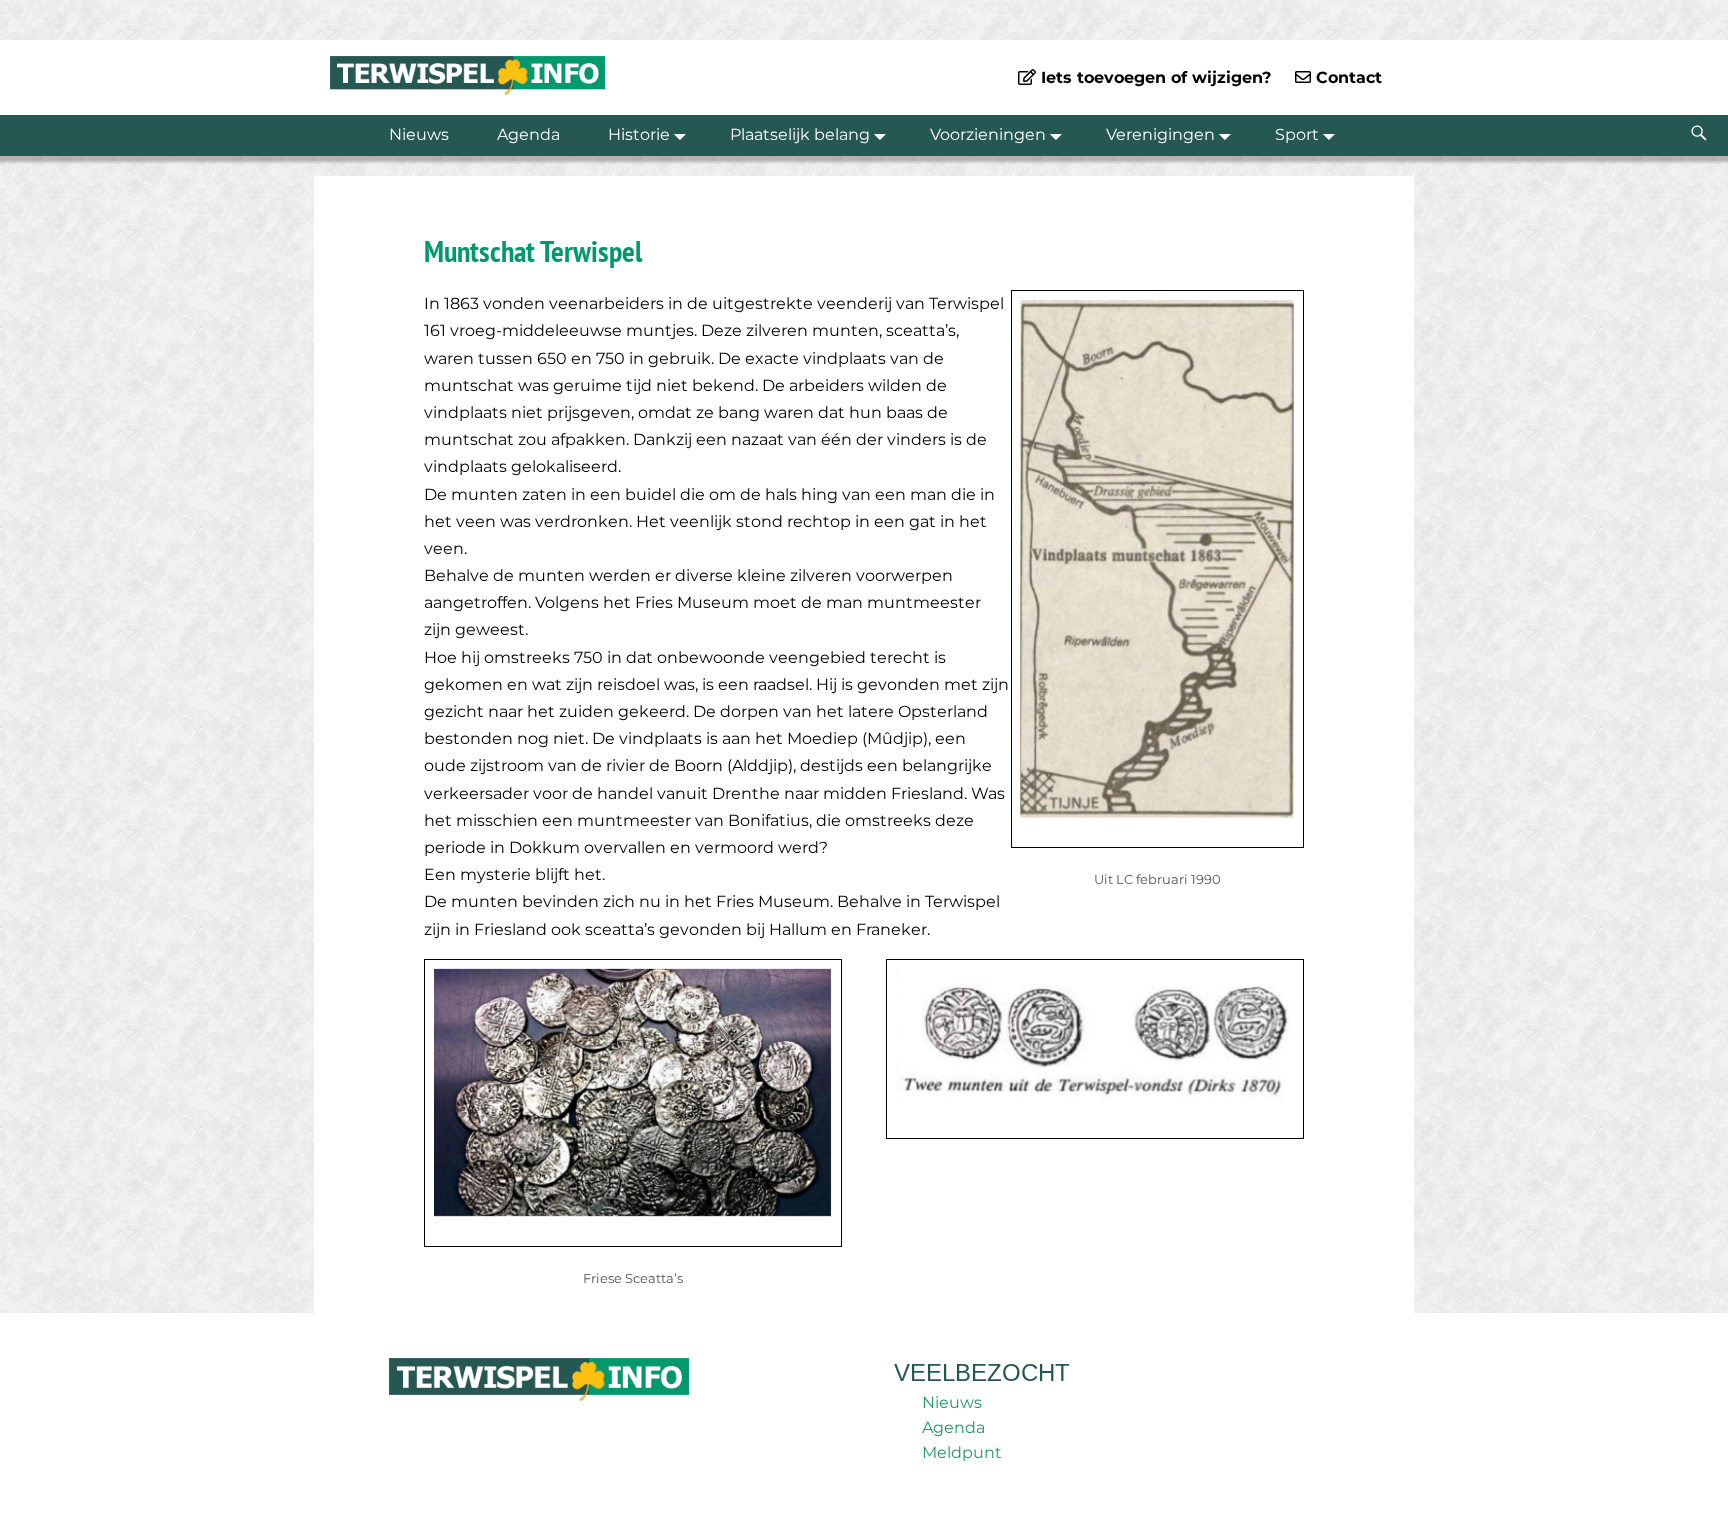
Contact (1346, 77)
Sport (1297, 134)
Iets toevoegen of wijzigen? (1153, 77)
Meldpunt (962, 1452)
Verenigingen (1160, 134)
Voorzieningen (988, 134)
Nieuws (419, 134)
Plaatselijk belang (800, 134)
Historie (639, 134)
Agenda (528, 134)
